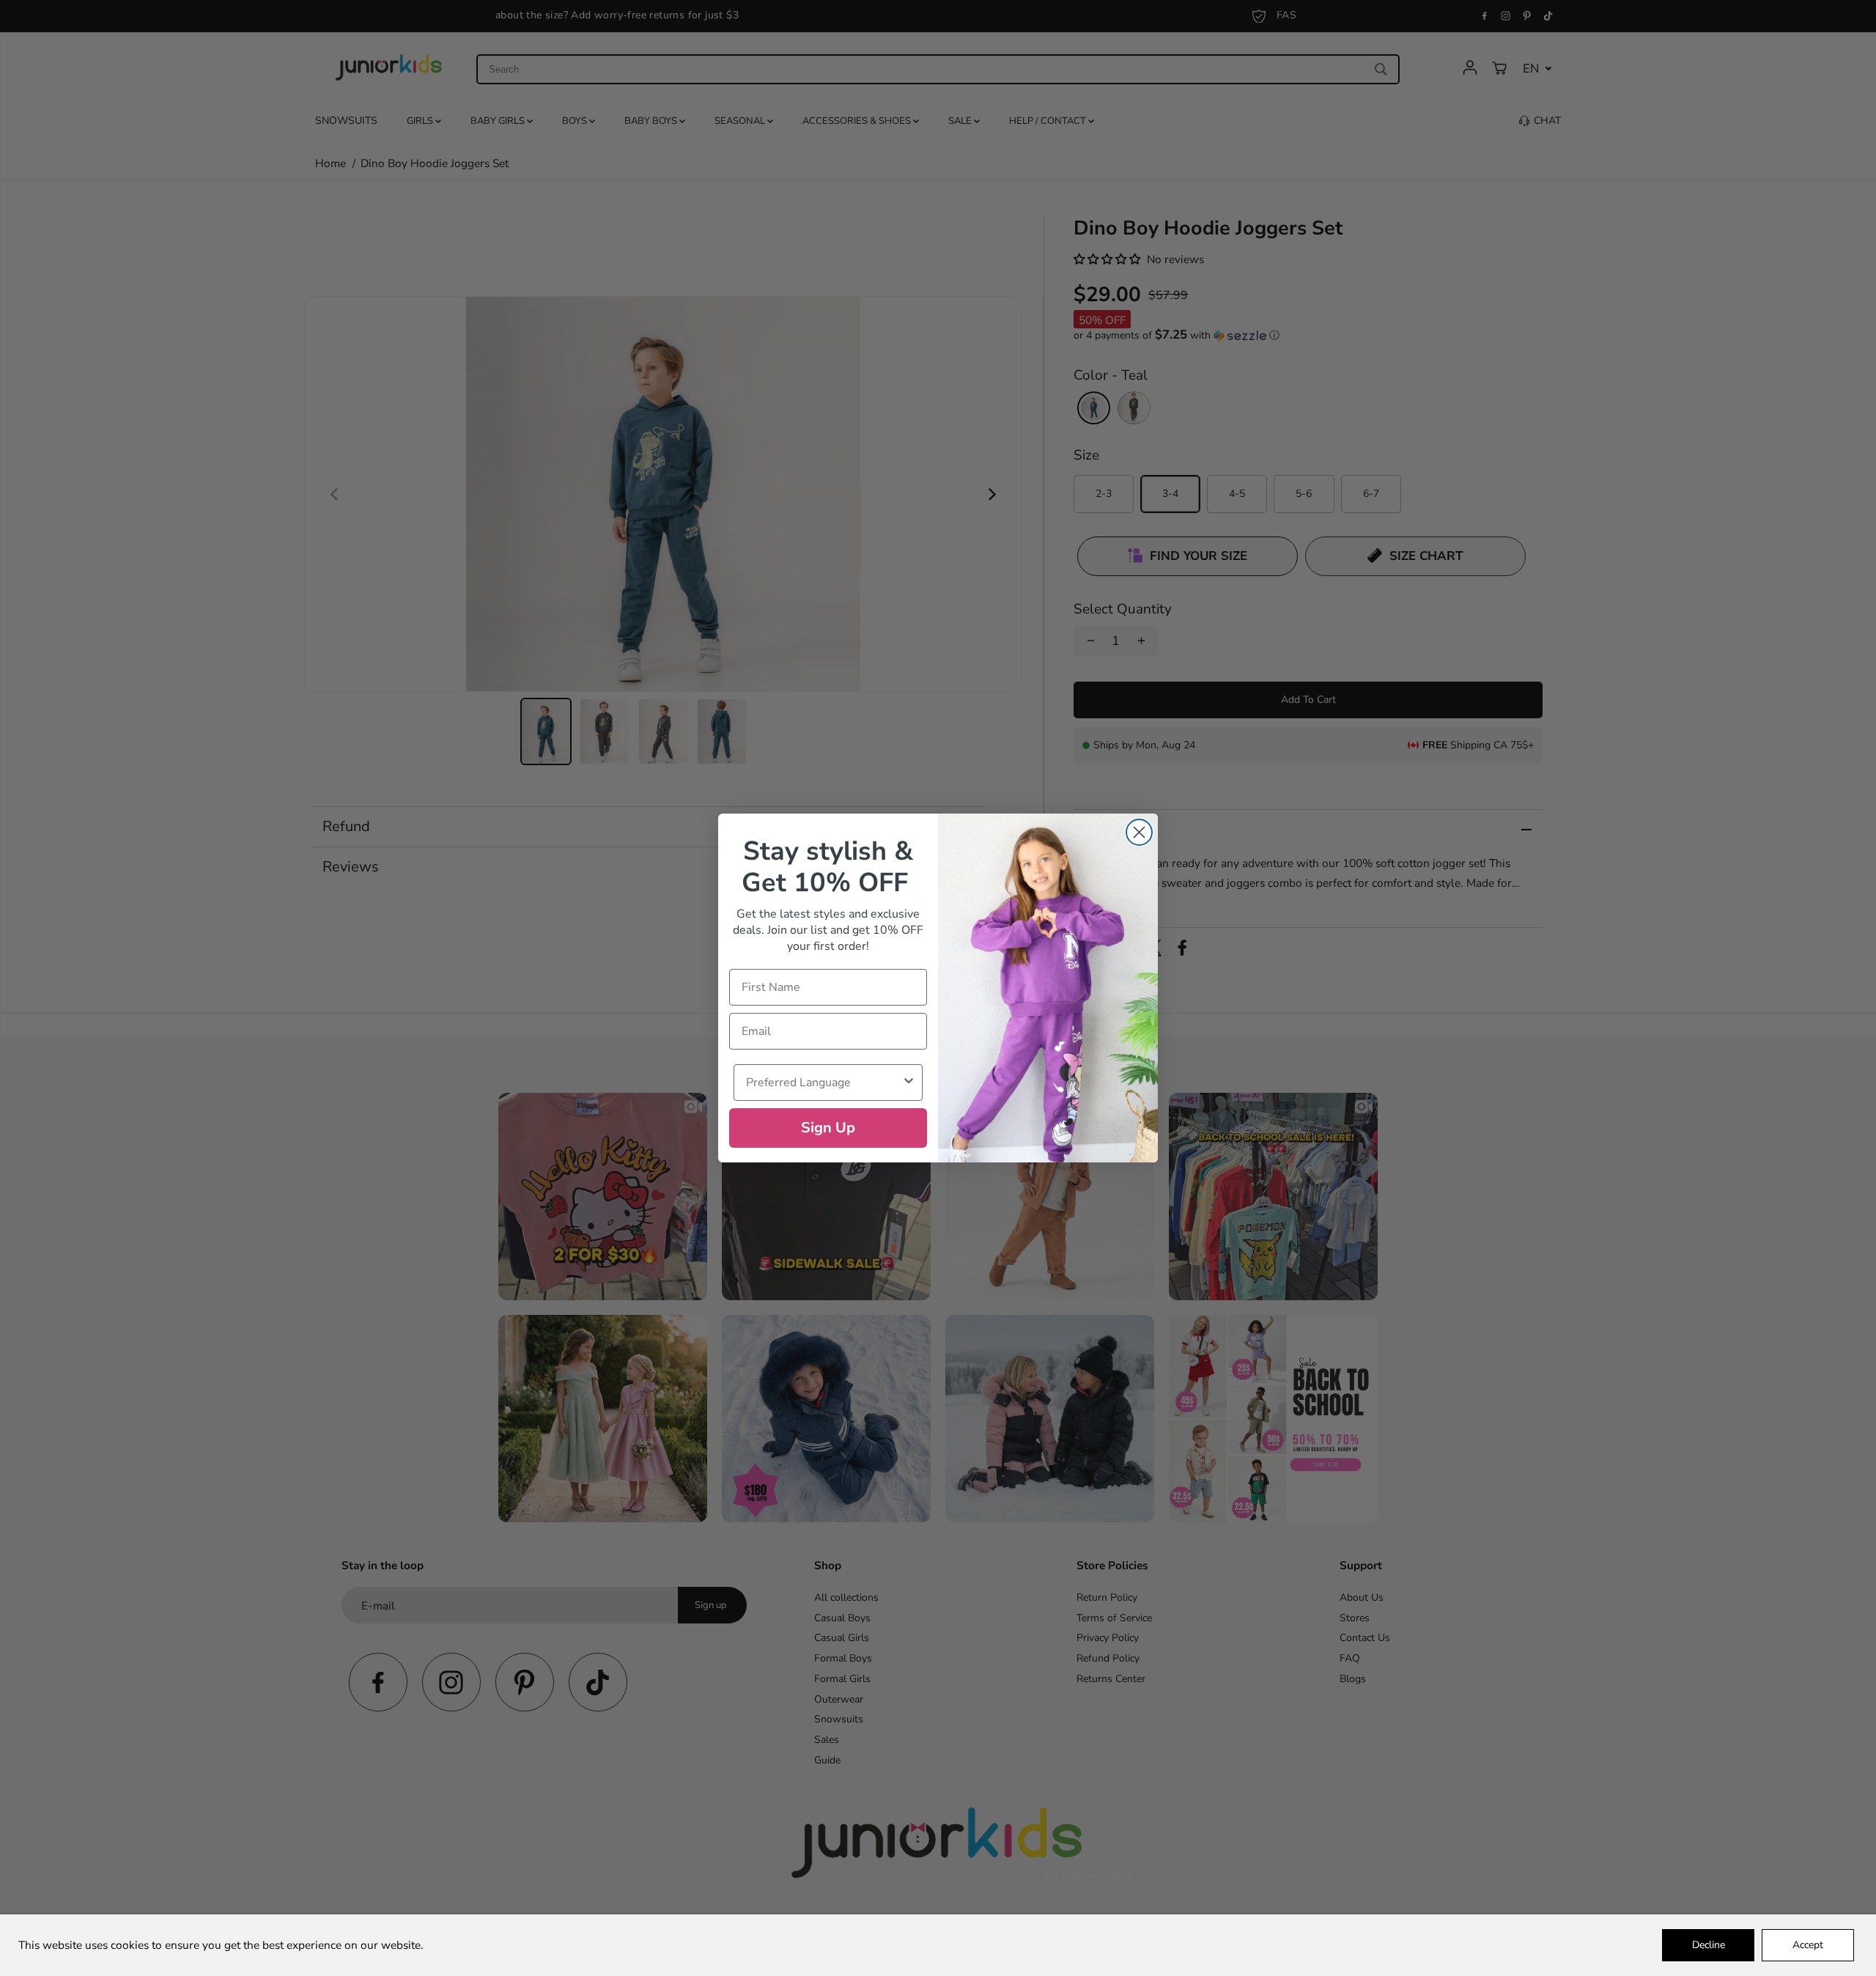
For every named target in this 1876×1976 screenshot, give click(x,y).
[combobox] (824, 1083)
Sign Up (828, 1128)
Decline (1709, 1945)
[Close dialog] (1139, 832)
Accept (1808, 1945)
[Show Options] (909, 1083)
